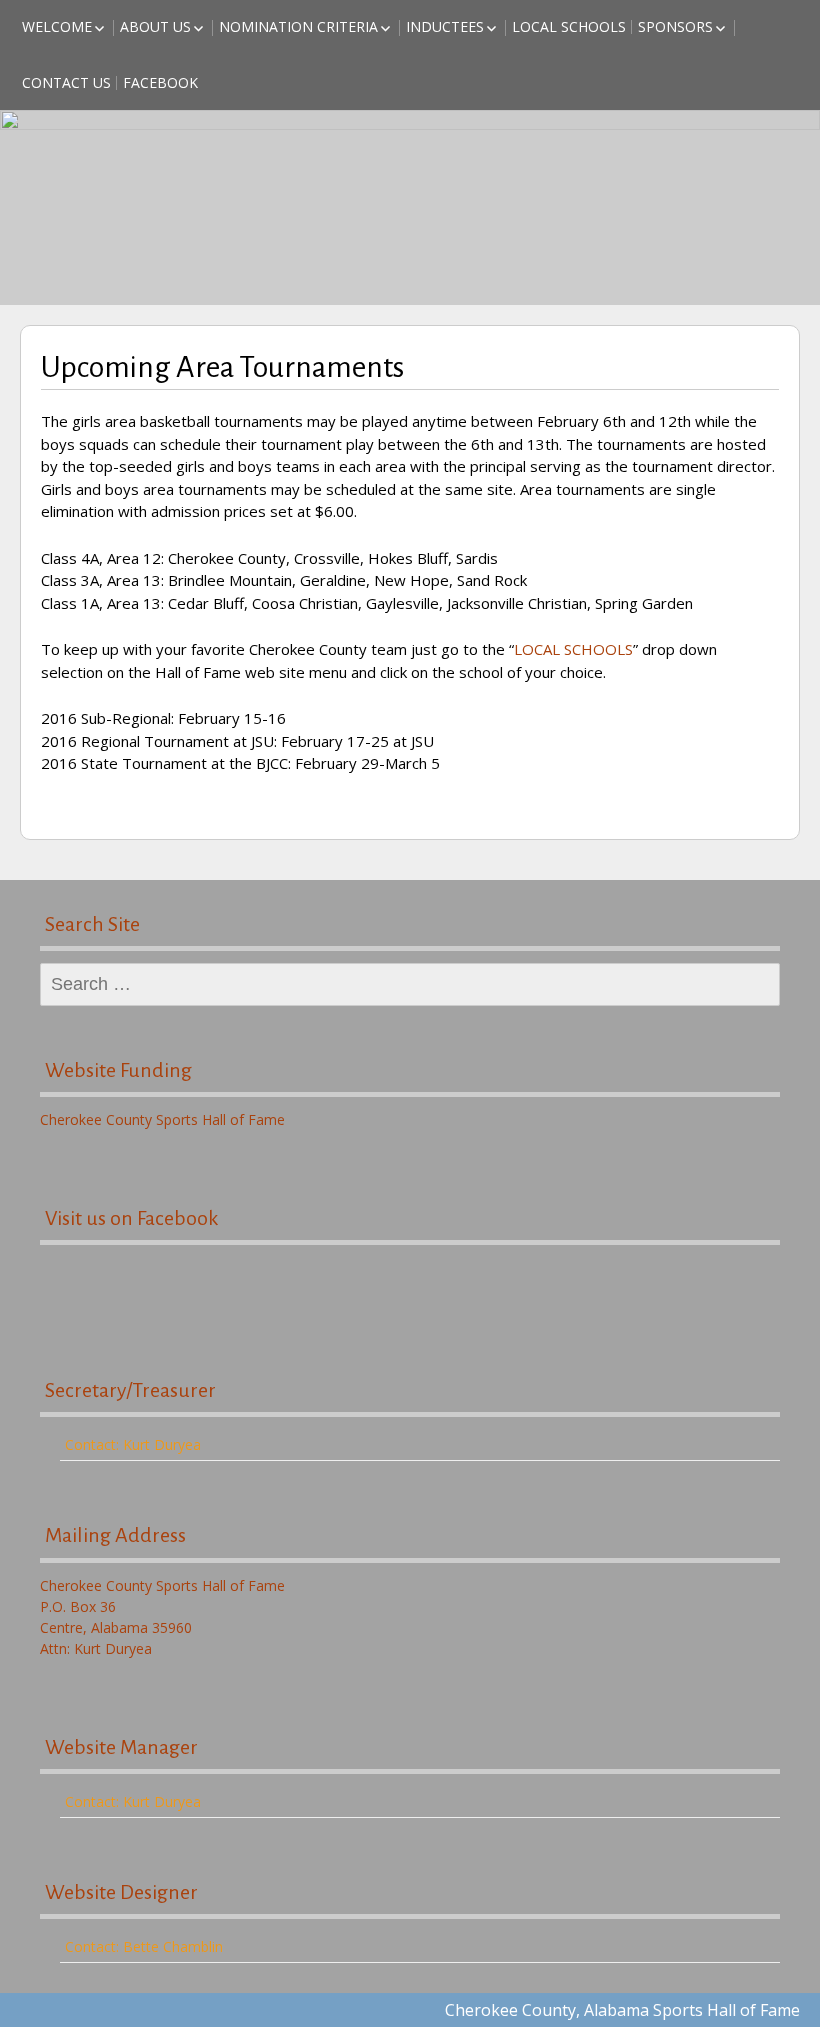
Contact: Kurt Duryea (133, 1444)
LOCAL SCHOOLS (573, 649)
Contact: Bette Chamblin (144, 1946)
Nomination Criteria (298, 26)
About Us (155, 26)
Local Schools (569, 26)
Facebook (160, 82)
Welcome (57, 26)
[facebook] (410, 1289)
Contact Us (66, 82)
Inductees (445, 26)
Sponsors (675, 26)
